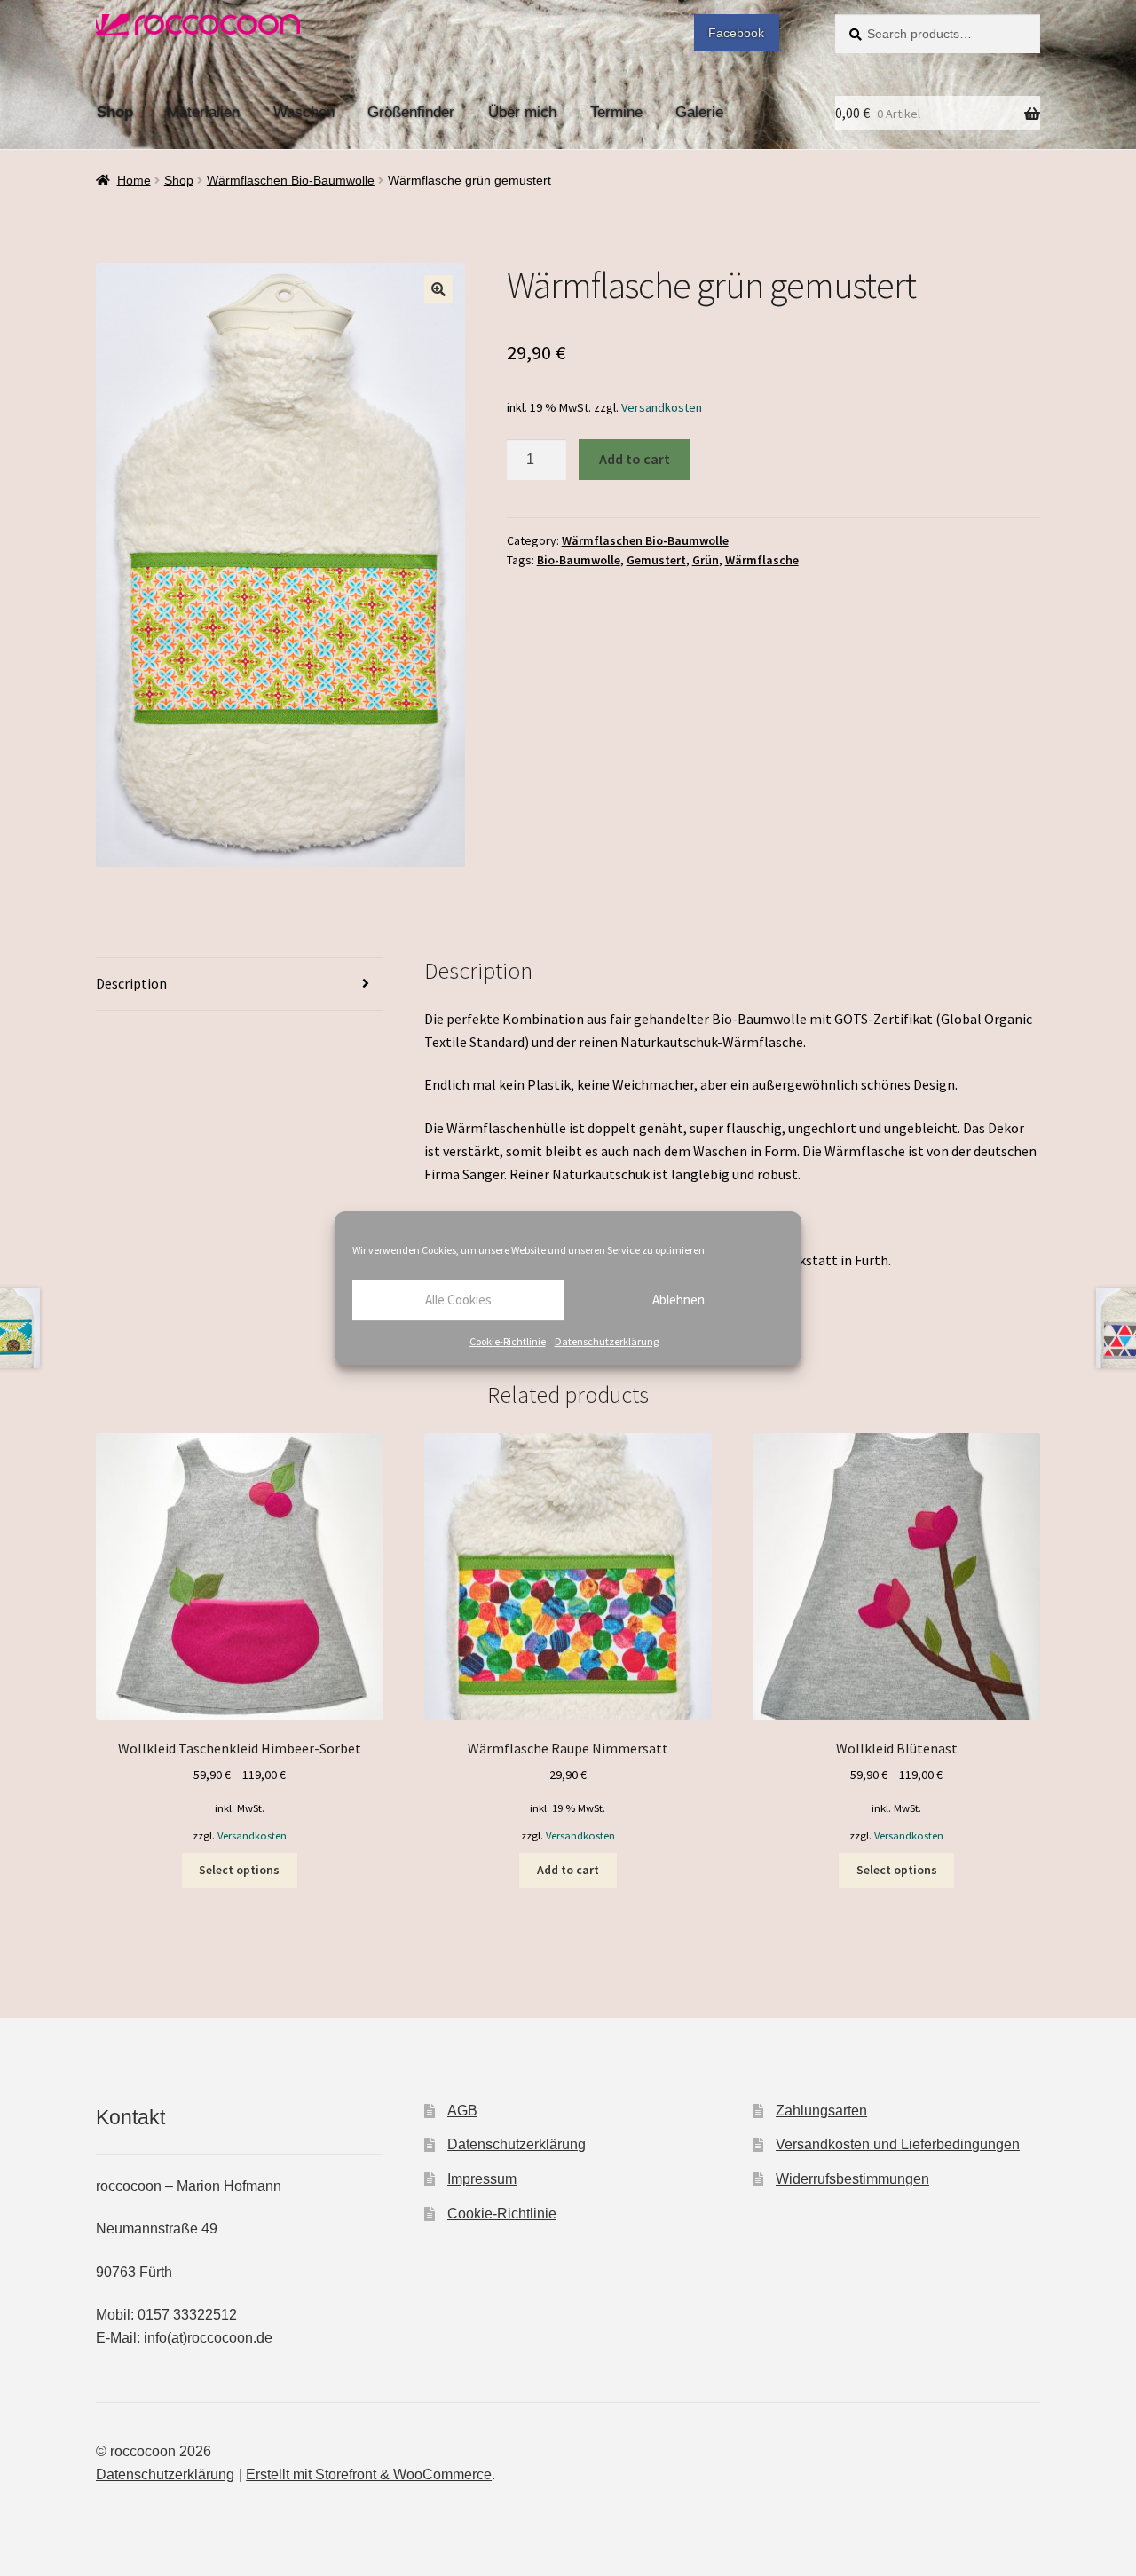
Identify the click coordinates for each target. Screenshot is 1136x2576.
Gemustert (656, 560)
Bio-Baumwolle (579, 560)
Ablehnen (678, 1300)
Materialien (203, 112)
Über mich (522, 112)
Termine (616, 112)
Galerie (699, 112)
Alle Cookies (458, 1300)
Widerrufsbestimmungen (852, 2179)
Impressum (482, 2179)
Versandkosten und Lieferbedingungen (898, 2144)
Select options (239, 1870)
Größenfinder (411, 112)
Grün (706, 560)
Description (131, 983)
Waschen (304, 112)
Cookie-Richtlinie (508, 1341)
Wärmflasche (762, 560)
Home (134, 180)
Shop (115, 112)
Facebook (736, 33)
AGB (462, 2111)
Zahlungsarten (821, 2111)
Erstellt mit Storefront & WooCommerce (369, 2474)
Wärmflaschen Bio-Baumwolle (291, 180)
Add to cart (635, 459)
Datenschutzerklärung (607, 1341)
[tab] (240, 985)
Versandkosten (662, 407)
